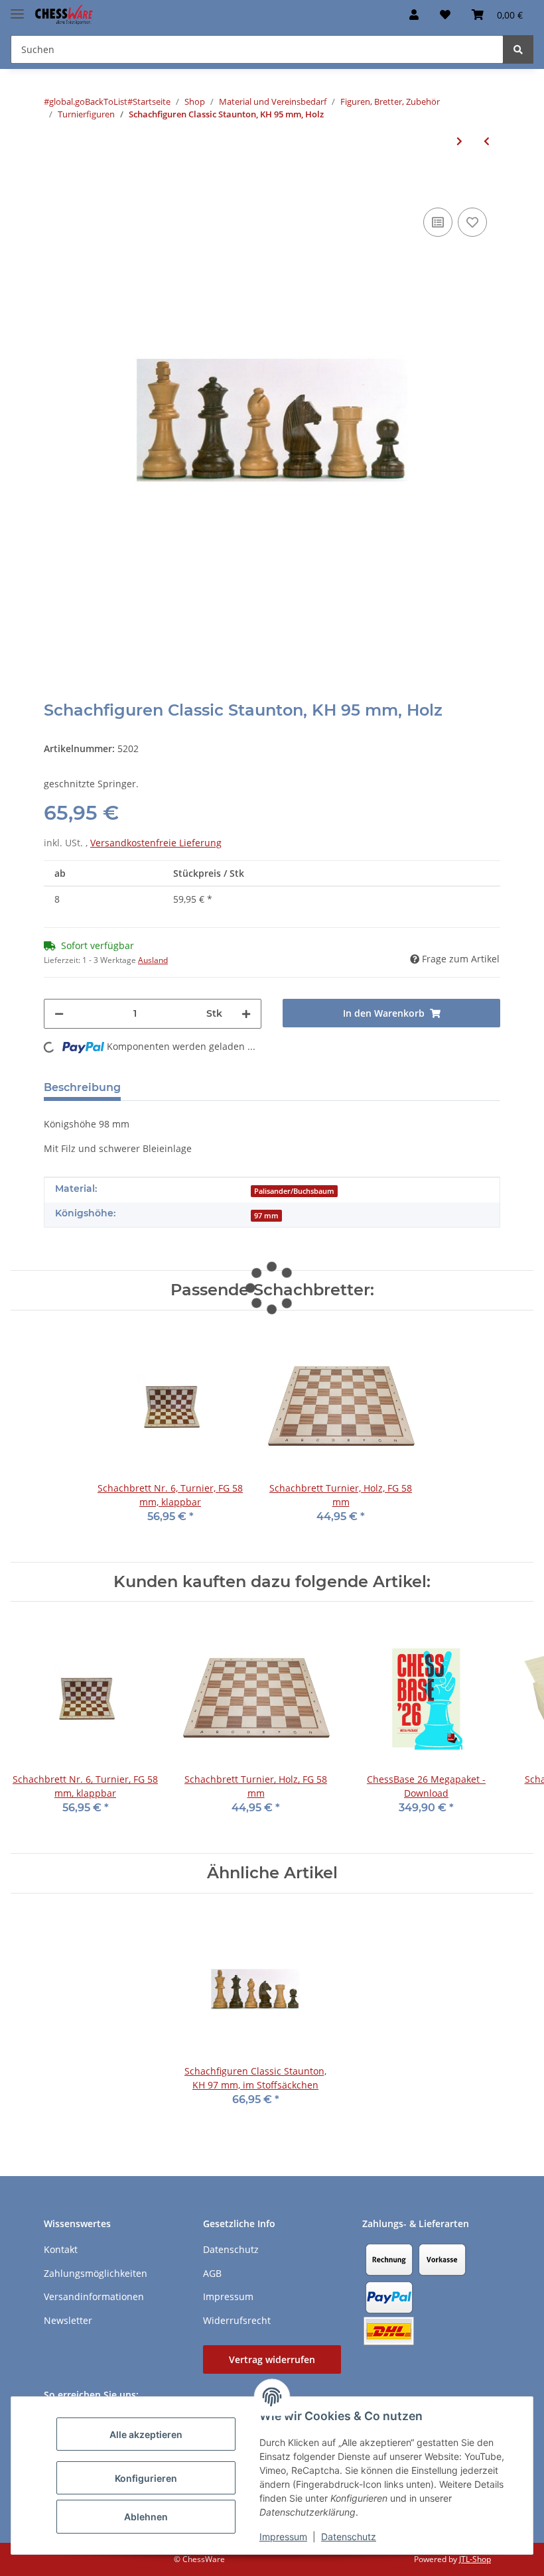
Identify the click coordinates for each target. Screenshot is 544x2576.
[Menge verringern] (59, 1014)
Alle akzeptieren (146, 2434)
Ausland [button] (153, 960)
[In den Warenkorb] (54, 184)
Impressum (283, 2537)
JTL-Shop (475, 2559)
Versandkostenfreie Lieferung (156, 843)
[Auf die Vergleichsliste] (438, 222)
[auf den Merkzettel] (472, 222)
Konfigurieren (146, 2478)
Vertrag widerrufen (272, 2359)
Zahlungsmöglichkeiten (96, 2273)
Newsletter (68, 2320)
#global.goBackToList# (88, 101)
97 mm (266, 1216)
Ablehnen (146, 2517)
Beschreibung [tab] (82, 1087)
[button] (414, 15)
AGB (212, 2273)
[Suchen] (518, 49)
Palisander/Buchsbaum (294, 1191)
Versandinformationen (94, 2296)
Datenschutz (349, 2537)
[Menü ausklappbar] (17, 8)
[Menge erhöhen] (246, 1014)
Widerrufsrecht (237, 2320)
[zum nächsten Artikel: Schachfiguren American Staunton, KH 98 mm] (459, 141)
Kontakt (61, 2249)
